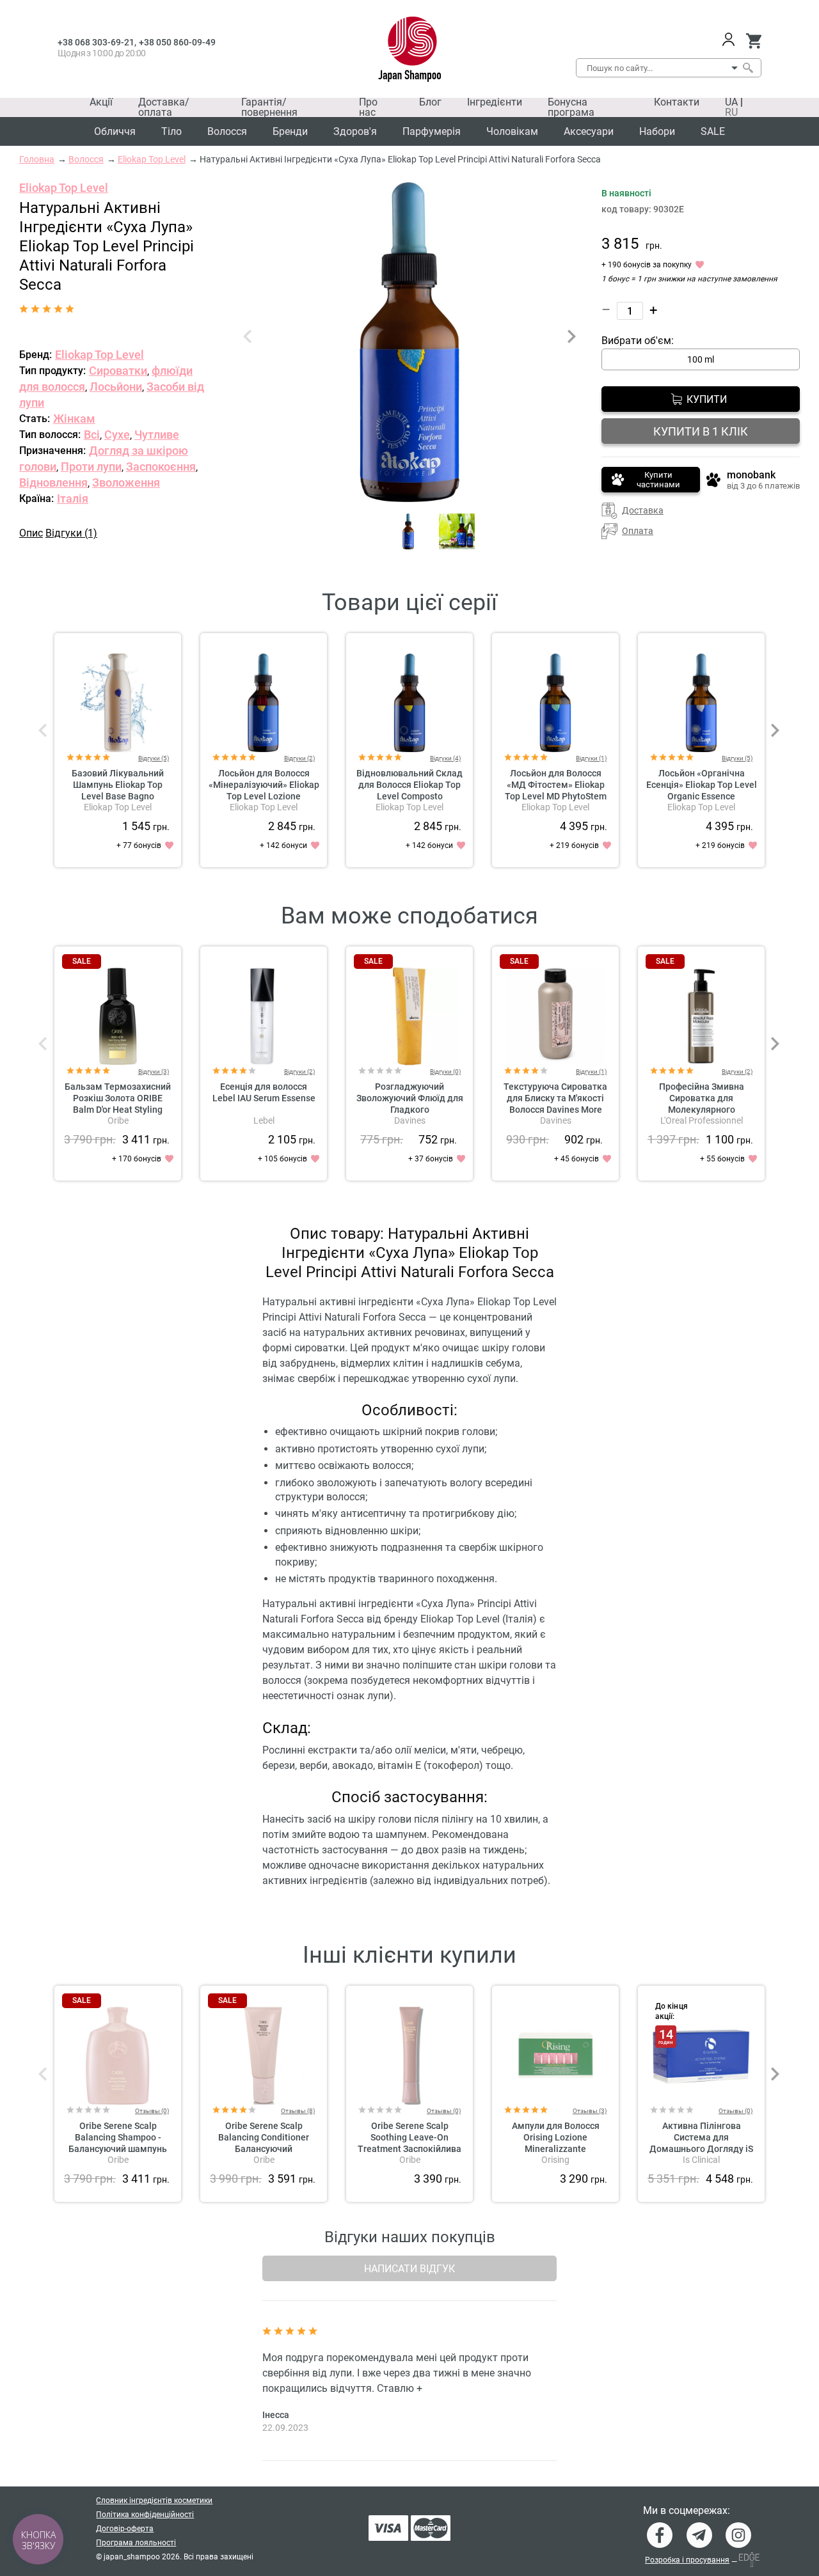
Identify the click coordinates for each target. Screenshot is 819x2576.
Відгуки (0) (445, 1072)
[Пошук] (747, 68)
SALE (713, 131)
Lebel (264, 1120)
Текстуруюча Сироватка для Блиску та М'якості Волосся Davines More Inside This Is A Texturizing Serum (556, 1110)
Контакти (677, 102)
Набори (657, 131)
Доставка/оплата (164, 107)
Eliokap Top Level (64, 188)
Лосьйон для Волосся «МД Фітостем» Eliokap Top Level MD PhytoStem (556, 785)
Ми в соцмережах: (687, 2511)
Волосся (227, 131)
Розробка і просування (687, 2560)
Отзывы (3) (590, 2111)
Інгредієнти (495, 102)
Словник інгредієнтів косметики (154, 2501)
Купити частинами (658, 480)
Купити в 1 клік (701, 431)
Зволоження (126, 483)
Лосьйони (116, 387)
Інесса (276, 2415)
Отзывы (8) (298, 2111)
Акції (101, 102)
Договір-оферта (125, 2529)
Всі (92, 435)
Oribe (118, 1120)
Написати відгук (409, 2269)
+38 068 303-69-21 (96, 42)
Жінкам (74, 419)
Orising (555, 2160)
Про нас (368, 107)
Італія (73, 499)
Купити (707, 399)
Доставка (643, 510)
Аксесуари (589, 131)
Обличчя (115, 131)
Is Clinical (701, 2160)
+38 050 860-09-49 (177, 42)
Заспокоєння (161, 467)
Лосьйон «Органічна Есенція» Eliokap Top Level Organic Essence (702, 785)
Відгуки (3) (154, 1072)
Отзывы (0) (152, 2111)
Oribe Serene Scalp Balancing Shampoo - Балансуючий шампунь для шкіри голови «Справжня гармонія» (118, 2149)
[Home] (410, 49)
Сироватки (118, 371)
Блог (430, 102)
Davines (410, 1120)
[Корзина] (753, 41)
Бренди (290, 131)
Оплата (638, 531)
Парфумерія (432, 131)
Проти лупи (91, 467)
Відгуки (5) (154, 758)
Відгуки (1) (71, 533)
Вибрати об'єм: (638, 341)
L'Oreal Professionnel (702, 1120)
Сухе (117, 435)
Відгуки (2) (299, 758)
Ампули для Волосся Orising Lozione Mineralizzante (556, 2137)
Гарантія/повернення (269, 107)
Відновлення (53, 483)
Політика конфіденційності (145, 2515)
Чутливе (157, 435)
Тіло (171, 131)
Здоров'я (355, 131)
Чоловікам (512, 131)
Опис (31, 533)
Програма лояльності (136, 2543)
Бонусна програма (571, 107)
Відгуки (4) (445, 758)
